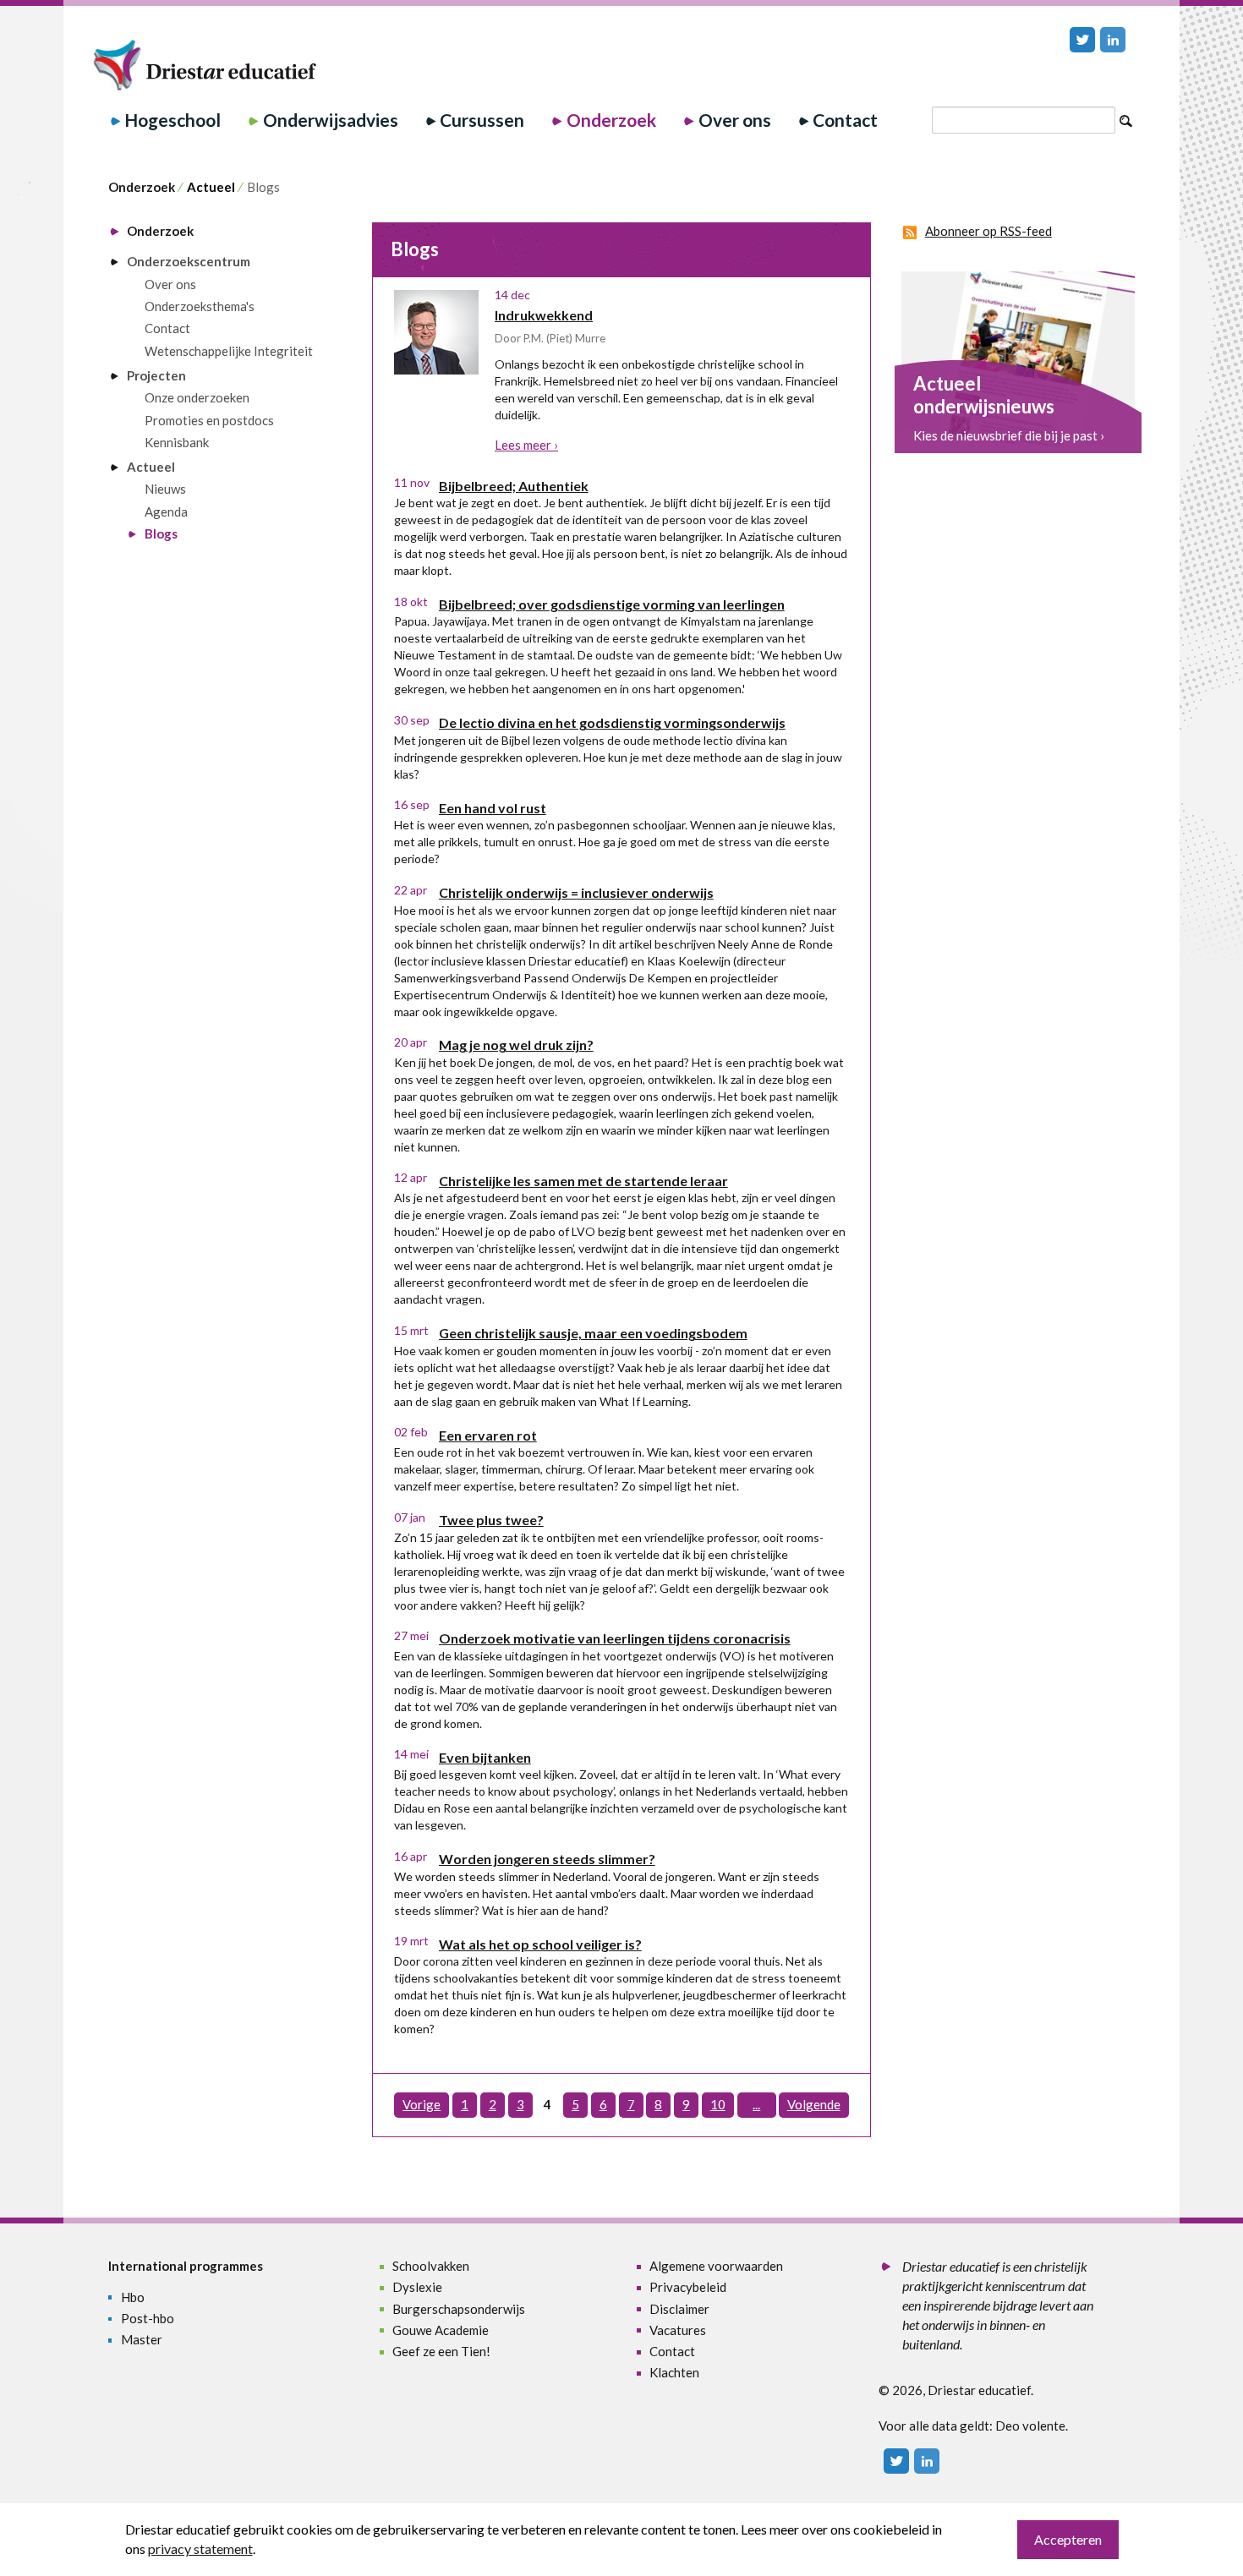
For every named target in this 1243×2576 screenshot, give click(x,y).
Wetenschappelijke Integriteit (229, 351)
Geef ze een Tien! (441, 2351)
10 (718, 2104)
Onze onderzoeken (197, 397)
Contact (845, 120)
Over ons (735, 120)
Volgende (814, 2104)
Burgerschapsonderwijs (459, 2309)
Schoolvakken (431, 2266)
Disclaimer (679, 2309)
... (756, 2104)
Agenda (166, 511)
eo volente (1035, 2426)
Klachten (674, 2372)
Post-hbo (148, 2318)
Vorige (422, 2104)
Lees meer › (526, 445)
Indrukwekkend (544, 315)
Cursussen (482, 120)
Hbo (133, 2297)
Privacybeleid (688, 2287)
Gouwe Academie (441, 2330)
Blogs (161, 533)
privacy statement (200, 2549)
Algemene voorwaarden (716, 2266)
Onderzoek (611, 120)
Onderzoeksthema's (200, 306)
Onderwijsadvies (331, 120)
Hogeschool (172, 120)
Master (142, 2339)
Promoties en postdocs (209, 420)
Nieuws (165, 489)
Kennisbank (177, 442)
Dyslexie (417, 2287)
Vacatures (678, 2330)
